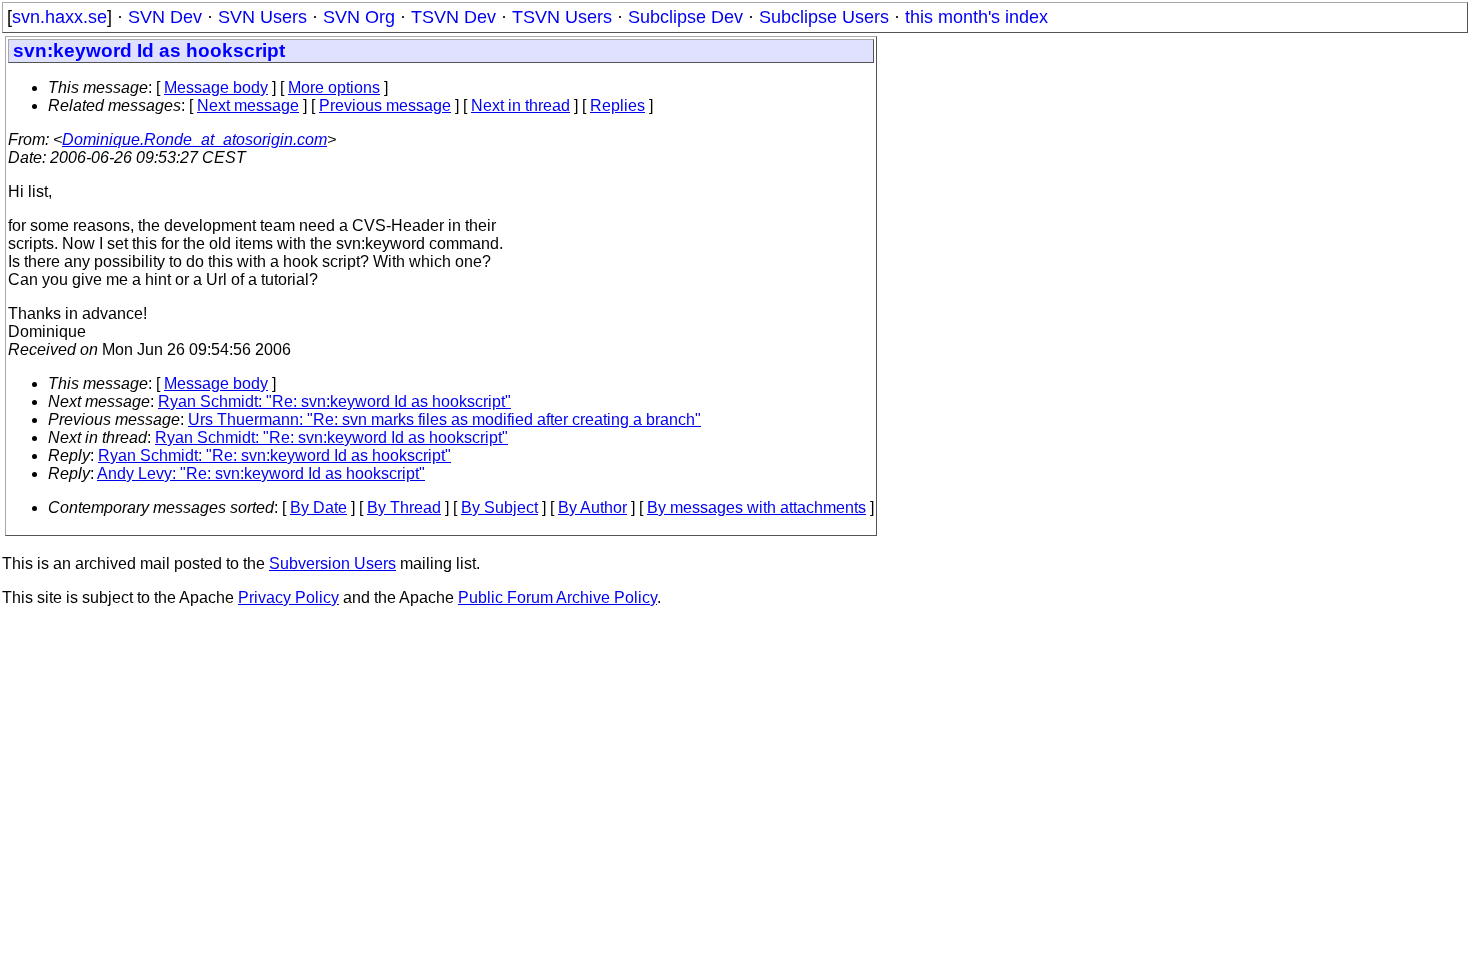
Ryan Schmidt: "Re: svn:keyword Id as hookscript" (334, 401)
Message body (216, 87)
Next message (248, 105)
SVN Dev (165, 17)
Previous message (385, 105)
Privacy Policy (288, 597)
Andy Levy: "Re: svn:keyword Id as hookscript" (261, 473)
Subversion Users (332, 563)
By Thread (404, 507)
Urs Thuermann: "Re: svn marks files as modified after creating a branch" (444, 419)
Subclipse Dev (685, 17)
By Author (592, 507)
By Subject (499, 507)
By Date (318, 507)
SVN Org (359, 17)
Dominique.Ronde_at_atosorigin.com (194, 139)
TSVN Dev (453, 17)
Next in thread (520, 105)
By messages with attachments (756, 507)
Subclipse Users (824, 17)
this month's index (976, 17)
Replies (617, 105)
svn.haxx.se (59, 17)
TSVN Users (562, 17)
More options (334, 87)
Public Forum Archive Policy (557, 597)
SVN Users (262, 17)
